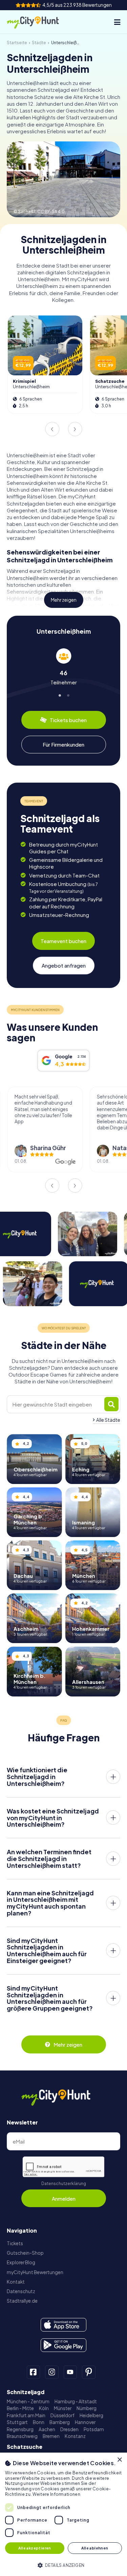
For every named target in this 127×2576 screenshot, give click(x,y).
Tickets (15, 2243)
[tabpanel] (63, 667)
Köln (44, 2408)
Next (75, 429)
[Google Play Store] (63, 2345)
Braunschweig (22, 2436)
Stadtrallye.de (22, 2301)
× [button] (119, 2460)
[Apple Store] (63, 2325)
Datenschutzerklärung (64, 2183)
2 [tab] (68, 694)
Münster (63, 2408)
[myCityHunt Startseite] (39, 22)
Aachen (47, 2429)
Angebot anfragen (64, 965)
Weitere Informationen (56, 2494)
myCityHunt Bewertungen (35, 2272)
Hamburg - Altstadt (76, 2401)
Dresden (69, 2429)
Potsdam (94, 2429)
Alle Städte (108, 1420)
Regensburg (20, 2429)
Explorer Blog (21, 2262)
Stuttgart (17, 2422)
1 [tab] (59, 694)
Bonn (39, 2422)
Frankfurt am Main (26, 2415)
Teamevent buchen (63, 941)
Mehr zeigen (64, 600)
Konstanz (75, 2436)
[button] (63, 2565)
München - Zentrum (28, 2401)
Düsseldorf (62, 2415)
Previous (52, 429)
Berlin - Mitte (20, 2408)
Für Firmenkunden (63, 744)
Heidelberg (91, 2415)
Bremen (51, 2436)
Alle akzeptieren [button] (35, 2548)
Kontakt (16, 2282)
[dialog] (63, 2514)
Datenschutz (21, 2291)
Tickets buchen (68, 720)
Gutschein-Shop (25, 2253)
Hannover (85, 2422)
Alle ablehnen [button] (95, 2548)
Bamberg (60, 2422)
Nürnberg (87, 2408)
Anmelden (64, 2198)
